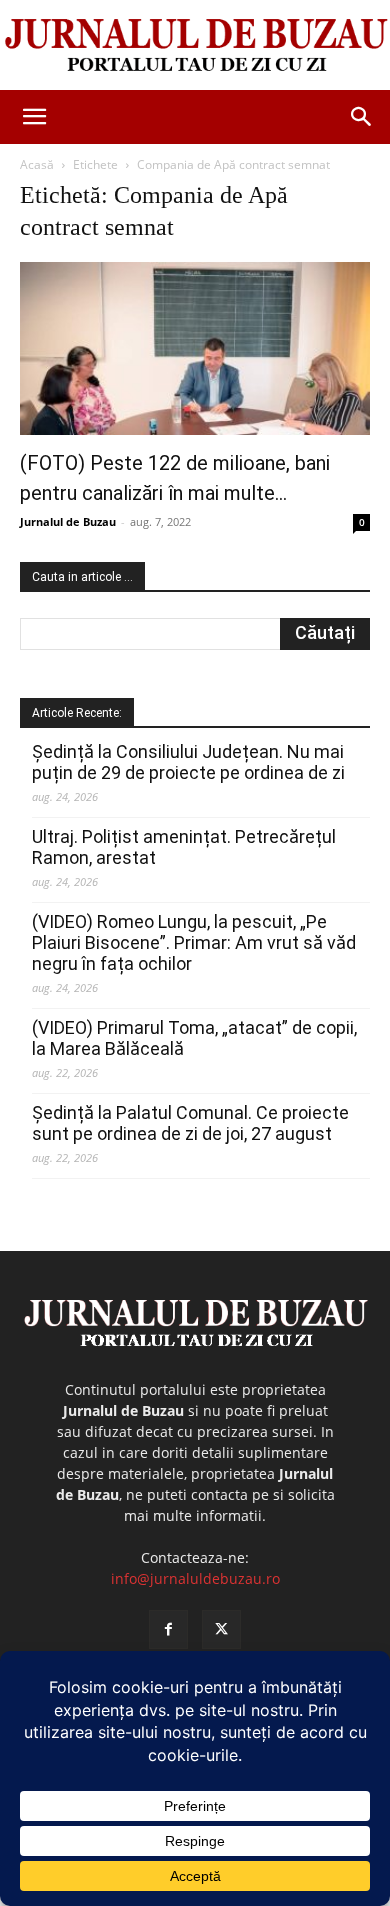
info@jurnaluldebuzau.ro (195, 1578)
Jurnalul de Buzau (68, 521)
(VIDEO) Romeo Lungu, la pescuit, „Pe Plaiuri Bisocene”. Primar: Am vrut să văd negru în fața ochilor (194, 942)
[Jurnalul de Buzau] (195, 46)
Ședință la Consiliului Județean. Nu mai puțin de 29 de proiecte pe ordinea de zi (188, 762)
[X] (221, 1629)
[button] (34, 117)
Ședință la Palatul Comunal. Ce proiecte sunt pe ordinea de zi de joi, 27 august (190, 1123)
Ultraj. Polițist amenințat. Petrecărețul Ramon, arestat (184, 847)
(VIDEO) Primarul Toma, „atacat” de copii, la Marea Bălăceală (194, 1038)
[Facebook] (168, 1629)
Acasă (37, 164)
